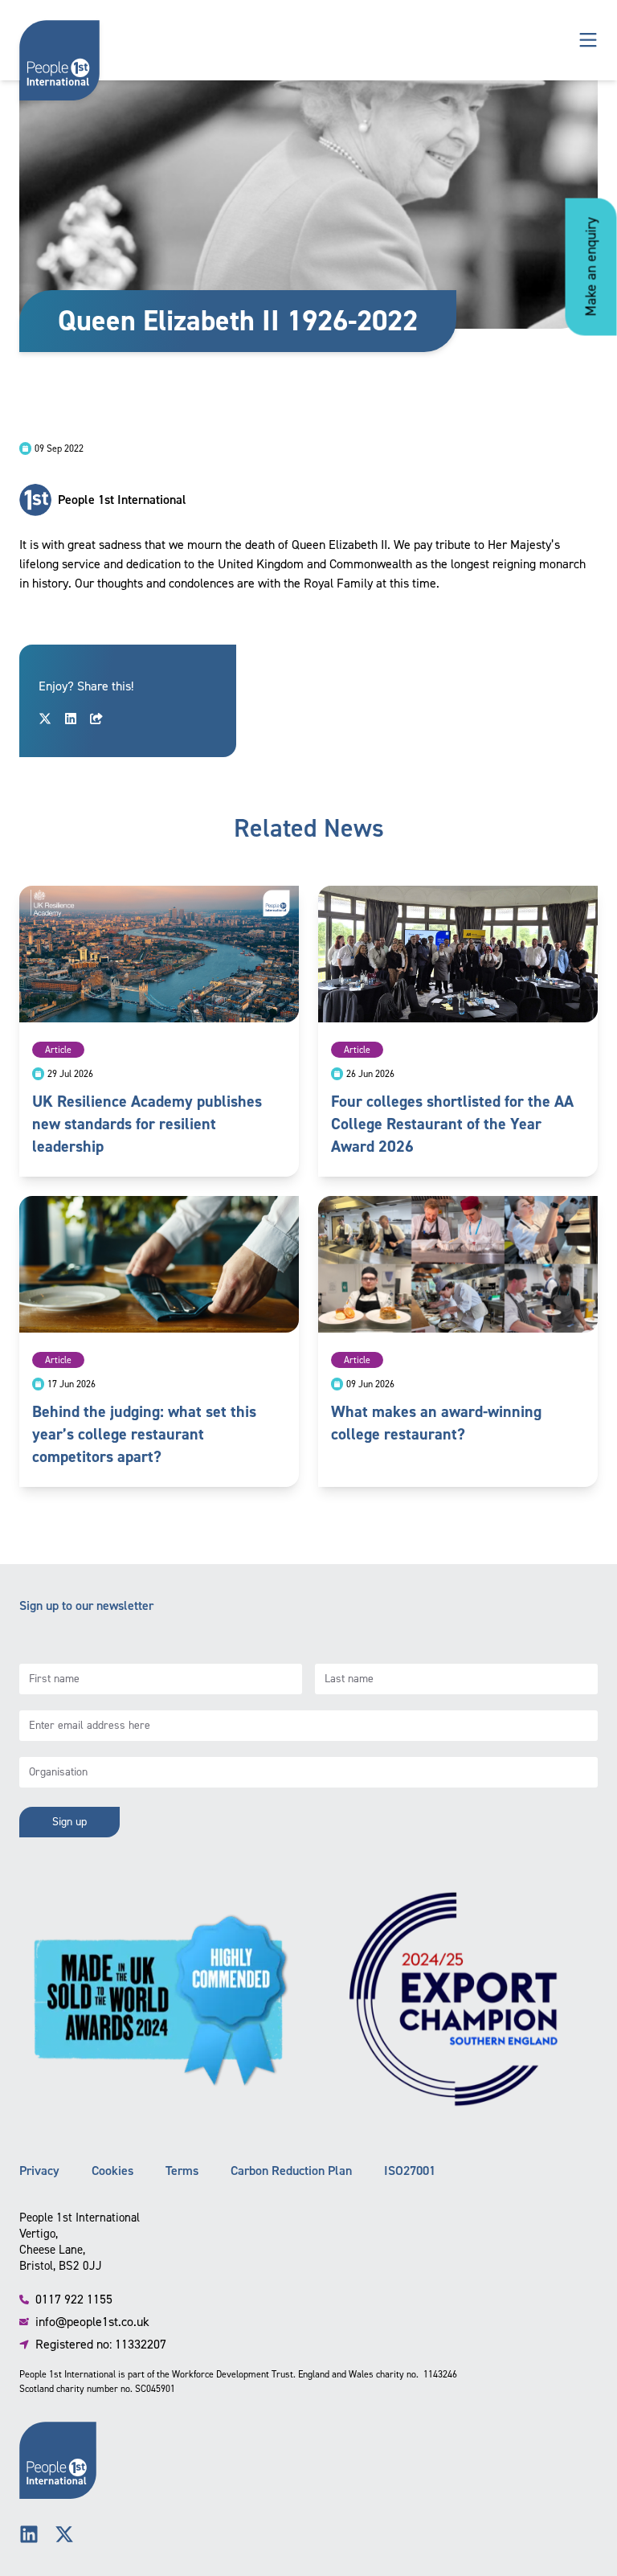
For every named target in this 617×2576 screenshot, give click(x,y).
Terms (182, 2171)
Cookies (112, 2171)
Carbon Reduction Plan (291, 2171)
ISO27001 (410, 2171)
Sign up (69, 1822)
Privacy (39, 2171)
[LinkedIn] (29, 2534)
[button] (588, 40)
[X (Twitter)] (64, 2534)
